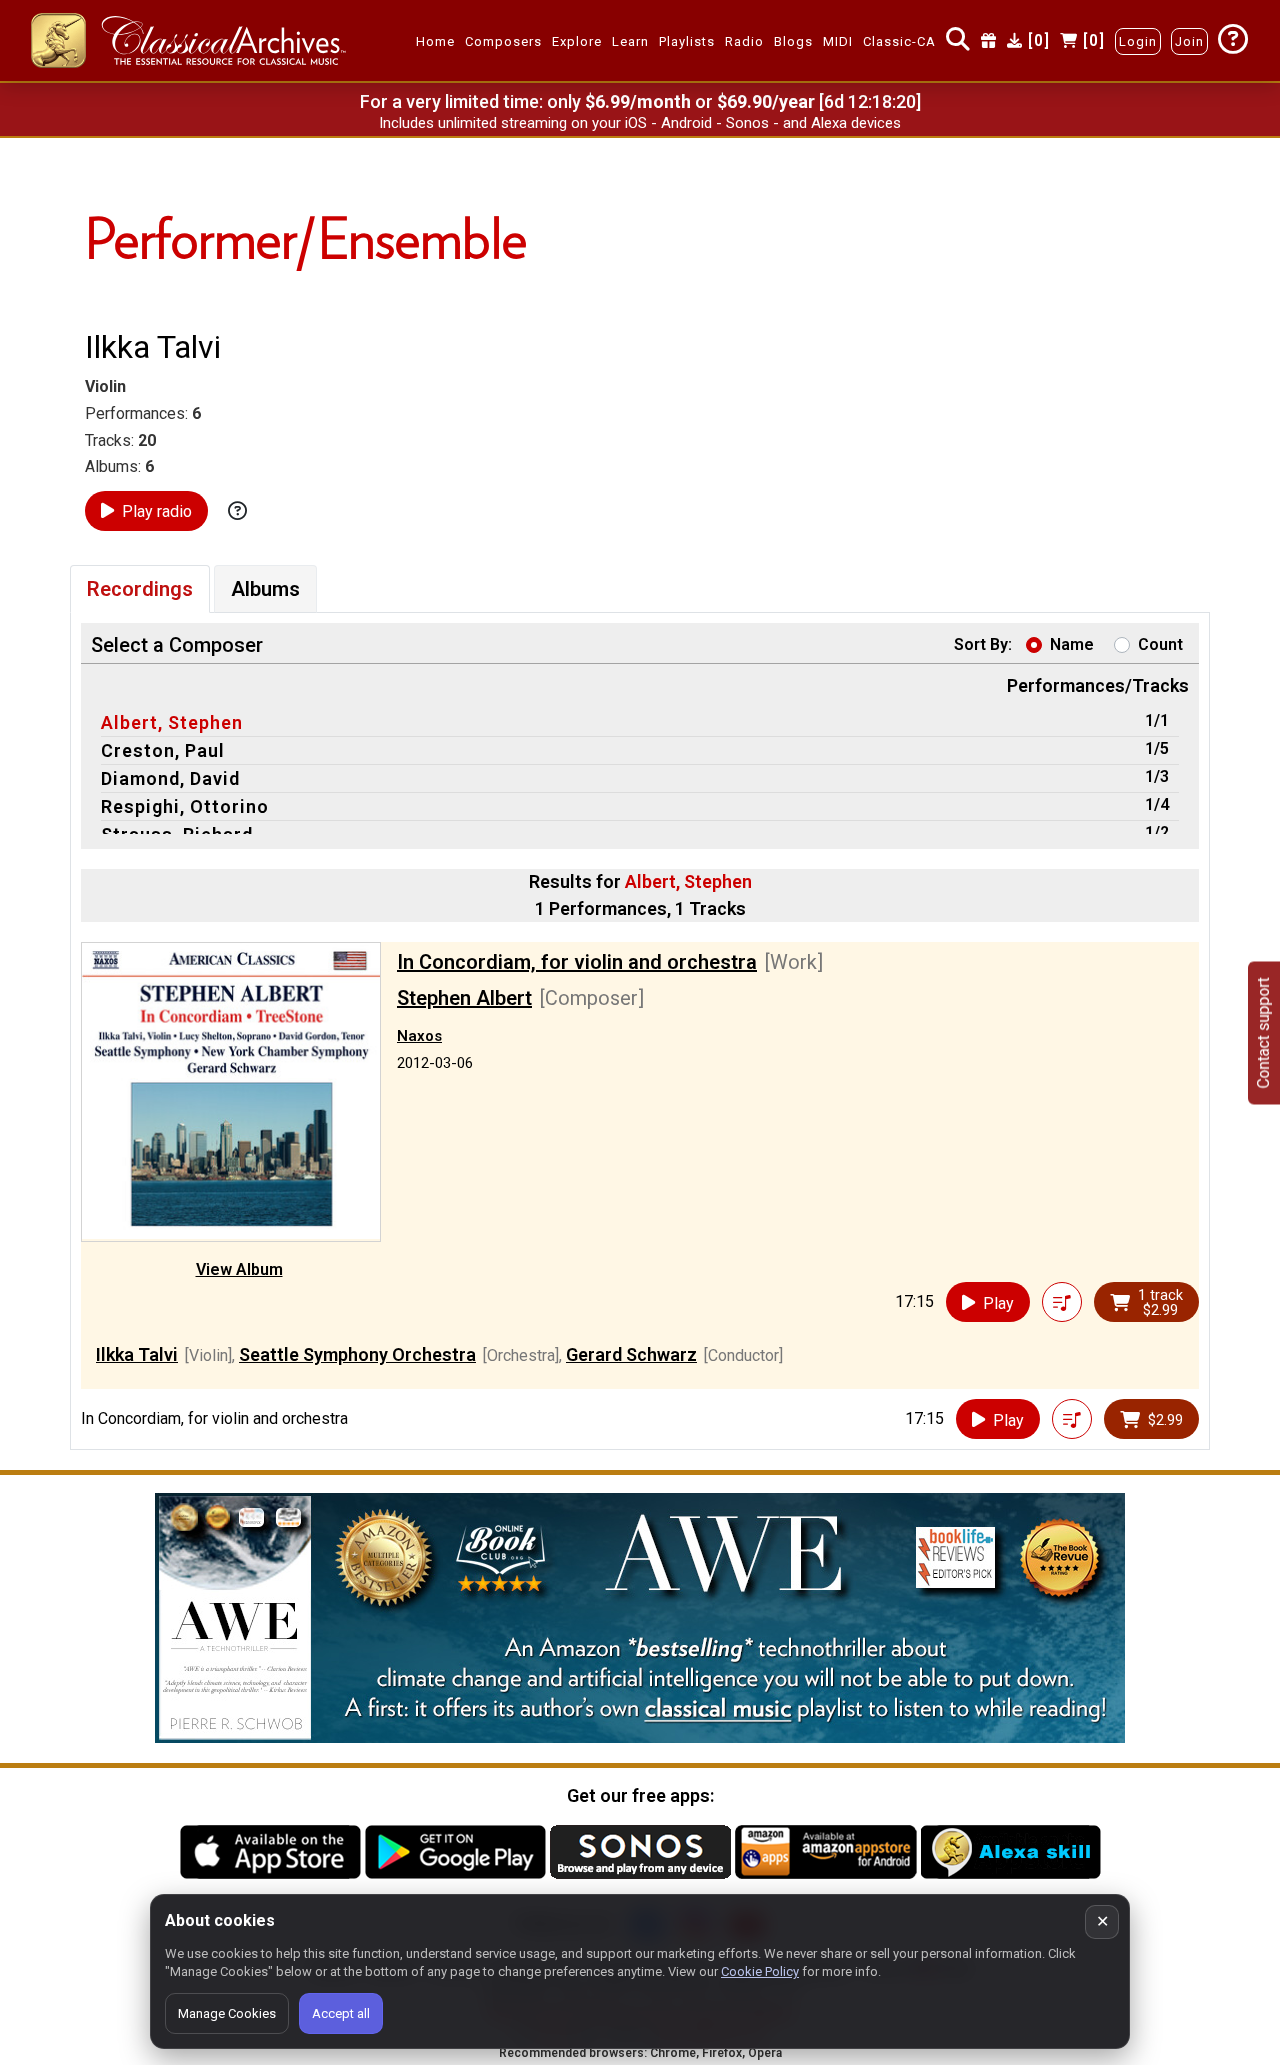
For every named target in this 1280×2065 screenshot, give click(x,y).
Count (1160, 644)
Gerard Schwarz (631, 1354)
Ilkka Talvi (137, 1354)
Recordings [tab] (140, 589)
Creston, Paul (163, 750)
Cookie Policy (760, 1971)
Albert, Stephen (172, 722)
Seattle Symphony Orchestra (357, 1354)
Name (1072, 644)
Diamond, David (170, 778)
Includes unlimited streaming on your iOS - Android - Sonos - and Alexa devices (640, 123)
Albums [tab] (265, 589)
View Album (239, 1269)
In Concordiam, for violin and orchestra (577, 962)
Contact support (1263, 1032)
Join (1189, 41)
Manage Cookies (227, 2013)
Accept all (341, 2013)
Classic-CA (899, 41)
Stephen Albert (464, 998)
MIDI (838, 41)
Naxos (419, 1036)
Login (1138, 41)
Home (435, 41)
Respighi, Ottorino (185, 806)
